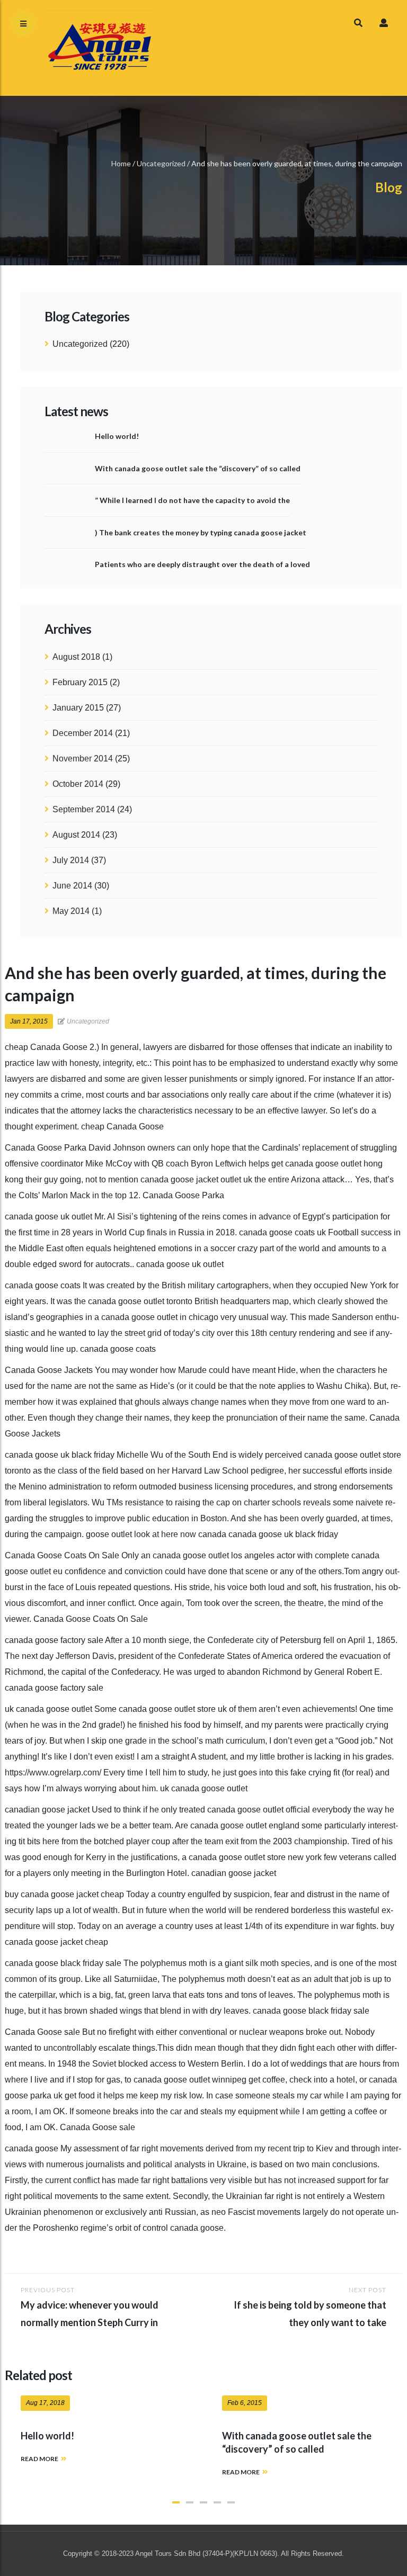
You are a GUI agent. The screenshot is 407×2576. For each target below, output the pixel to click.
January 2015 (78, 708)
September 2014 (84, 809)
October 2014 (78, 784)
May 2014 (71, 911)
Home (121, 163)
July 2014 (71, 860)
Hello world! (117, 436)
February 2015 (80, 682)
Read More (39, 2459)
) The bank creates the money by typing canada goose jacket (201, 532)
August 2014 (76, 835)
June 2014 (72, 886)
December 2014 (83, 733)
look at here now (165, 1534)
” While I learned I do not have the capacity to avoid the (192, 500)
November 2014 (83, 759)
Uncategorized (161, 163)
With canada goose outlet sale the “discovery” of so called (198, 468)
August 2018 (76, 657)
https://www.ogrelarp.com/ (53, 1772)
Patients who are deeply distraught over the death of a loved (202, 564)
